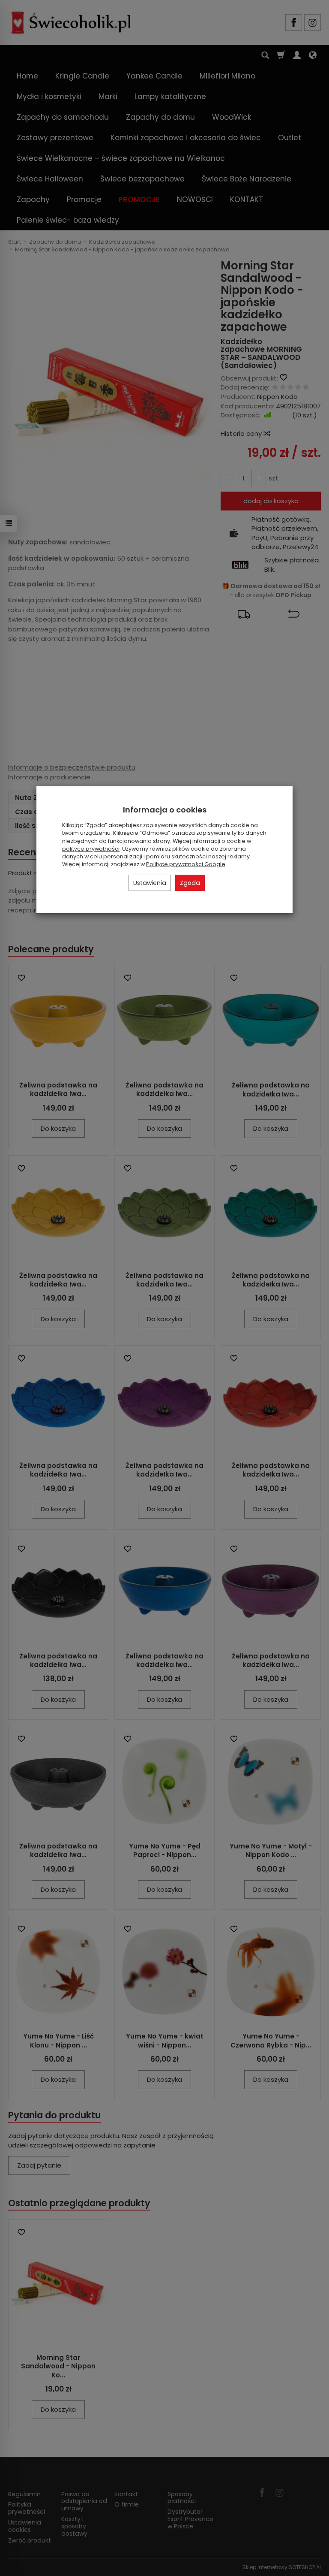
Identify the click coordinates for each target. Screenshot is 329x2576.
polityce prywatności (91, 849)
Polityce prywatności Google (186, 864)
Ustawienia (150, 883)
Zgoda (190, 883)
